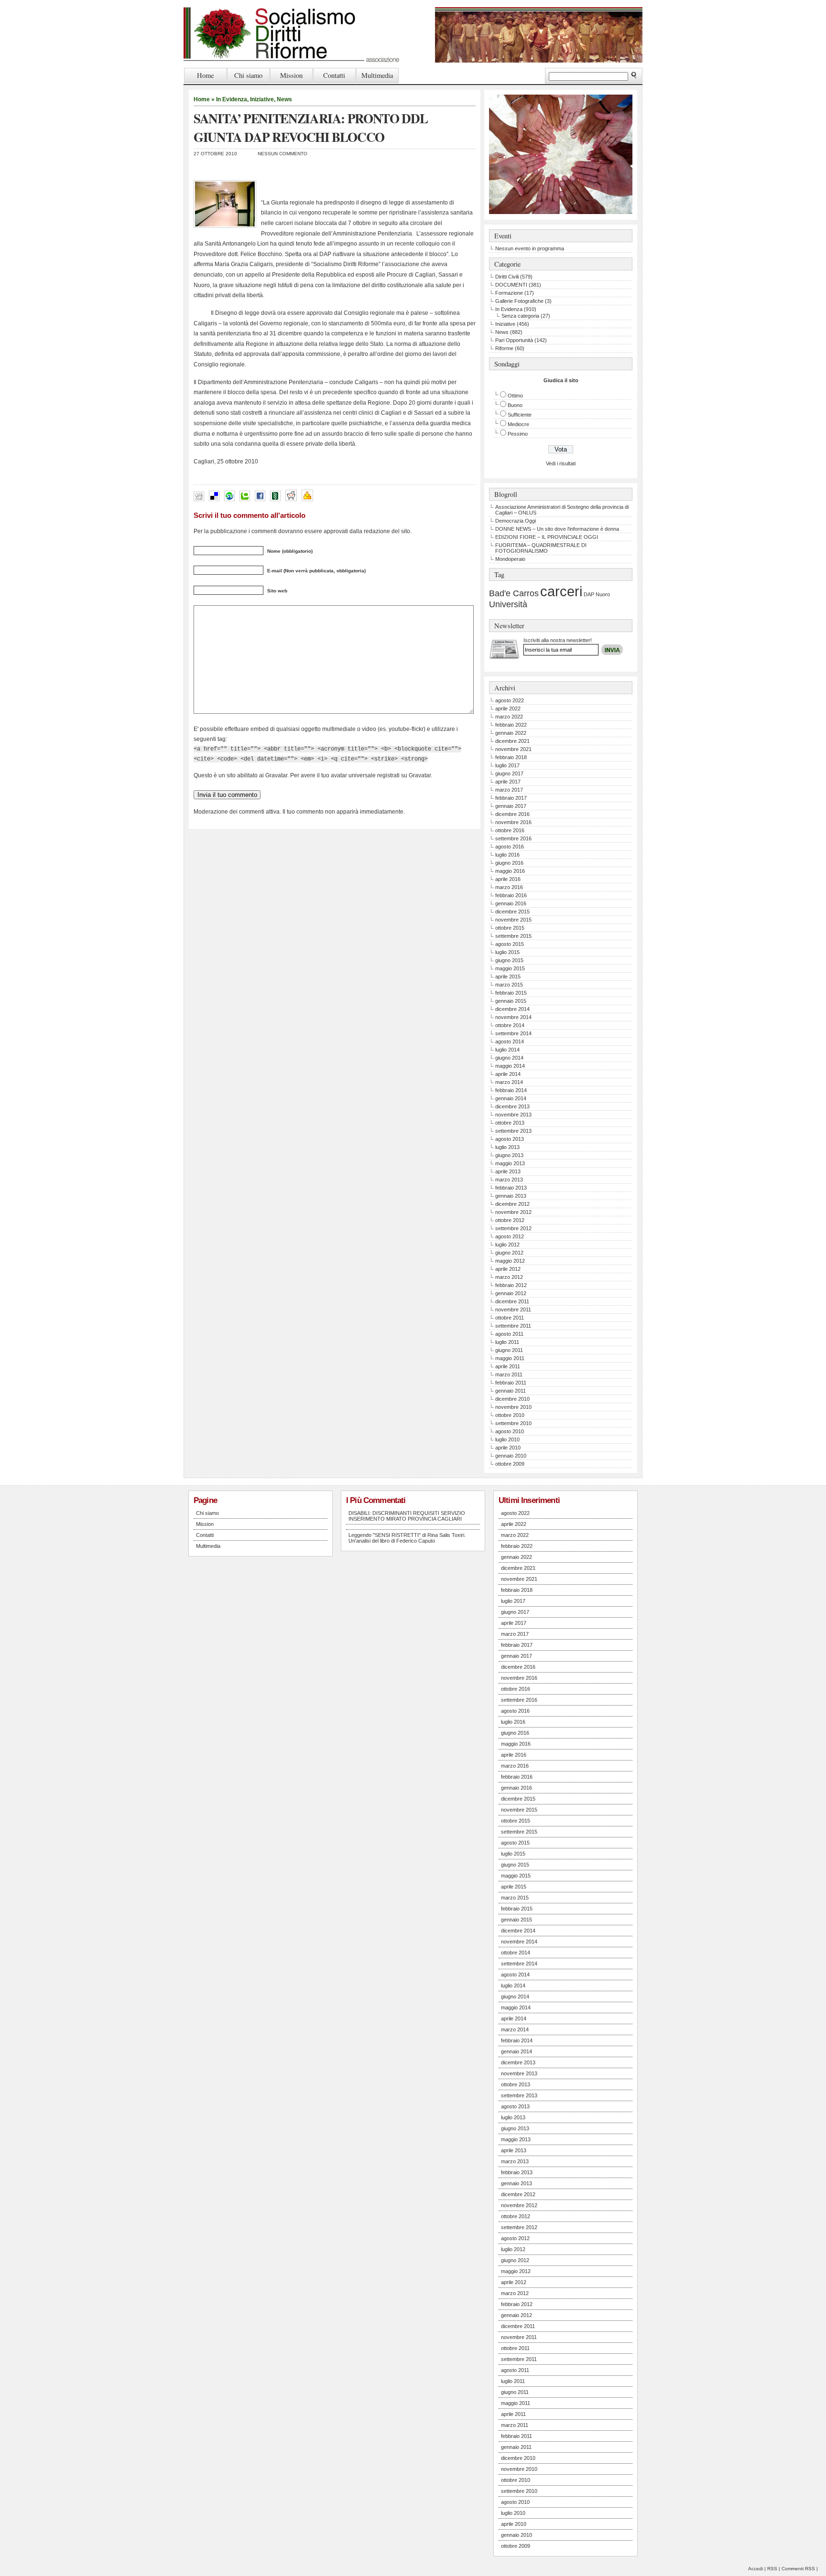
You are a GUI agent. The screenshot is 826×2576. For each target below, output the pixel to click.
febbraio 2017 (511, 798)
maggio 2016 (510, 871)
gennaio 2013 (511, 1196)
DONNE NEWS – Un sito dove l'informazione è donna (557, 529)
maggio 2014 (510, 1066)
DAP (589, 594)
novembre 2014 (513, 1017)
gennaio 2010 (511, 1456)
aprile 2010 (508, 1448)
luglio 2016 (507, 855)
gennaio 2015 (511, 1001)
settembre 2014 (513, 1033)
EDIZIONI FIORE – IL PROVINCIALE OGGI (547, 537)
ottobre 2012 (510, 1220)
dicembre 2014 (512, 1009)
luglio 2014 (507, 1050)
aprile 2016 (508, 879)
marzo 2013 (509, 1180)
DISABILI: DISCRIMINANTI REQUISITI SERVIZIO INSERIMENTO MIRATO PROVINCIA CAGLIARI (407, 1516)
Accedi (755, 2569)
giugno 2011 (509, 1350)
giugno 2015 (509, 960)
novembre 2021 (513, 749)
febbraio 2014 (511, 1090)
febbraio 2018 (511, 757)
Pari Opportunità (514, 340)
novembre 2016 (513, 822)
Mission (291, 75)
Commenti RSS (798, 2569)
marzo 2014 (509, 1082)
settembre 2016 (513, 838)
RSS (772, 2569)
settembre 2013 (513, 1131)
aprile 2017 (508, 782)
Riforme (504, 348)
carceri (561, 591)
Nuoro (603, 594)
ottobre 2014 (510, 1025)
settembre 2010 (513, 1423)
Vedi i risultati (561, 463)
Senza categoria (520, 316)
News (284, 99)
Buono (515, 405)
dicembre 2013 (512, 1106)
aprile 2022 (508, 708)
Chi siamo (248, 75)
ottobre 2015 (510, 928)
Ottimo (515, 396)
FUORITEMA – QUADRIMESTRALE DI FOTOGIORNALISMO (541, 548)
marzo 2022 (509, 717)
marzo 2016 (509, 887)
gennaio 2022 (511, 733)
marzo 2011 (509, 1374)
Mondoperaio (510, 559)
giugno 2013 (509, 1155)
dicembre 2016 (512, 814)
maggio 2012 (510, 1261)
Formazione (509, 293)
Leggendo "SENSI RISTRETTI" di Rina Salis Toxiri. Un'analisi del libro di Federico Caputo (407, 1538)
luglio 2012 (507, 1245)
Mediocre (518, 424)
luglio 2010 (507, 1439)
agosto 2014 (510, 1041)
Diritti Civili (507, 277)
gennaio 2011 (511, 1391)
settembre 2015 (513, 936)
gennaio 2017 (511, 806)
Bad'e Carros (514, 593)
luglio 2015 (507, 952)
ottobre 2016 (510, 830)
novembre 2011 (513, 1309)
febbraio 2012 (511, 1285)
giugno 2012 (509, 1253)
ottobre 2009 (510, 1464)
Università (508, 604)
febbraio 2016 (511, 895)
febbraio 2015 (511, 993)
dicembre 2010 (512, 1399)
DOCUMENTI (511, 285)
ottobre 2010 (510, 1415)
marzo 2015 (509, 985)
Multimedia (377, 75)
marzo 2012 (509, 1277)
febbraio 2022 (511, 725)
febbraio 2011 (511, 1383)
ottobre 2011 (510, 1318)
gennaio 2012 (511, 1293)
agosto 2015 (510, 944)
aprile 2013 (508, 1171)
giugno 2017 (509, 773)
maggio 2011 (510, 1358)
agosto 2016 (510, 847)
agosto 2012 (510, 1236)
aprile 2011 (508, 1366)
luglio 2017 (507, 765)
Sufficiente (520, 415)
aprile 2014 (508, 1074)
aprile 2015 (508, 977)
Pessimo (518, 434)
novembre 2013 (513, 1115)
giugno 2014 (509, 1058)
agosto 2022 (510, 700)
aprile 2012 (508, 1269)
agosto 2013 (510, 1139)
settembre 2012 (513, 1228)
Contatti (334, 75)
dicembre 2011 (512, 1301)
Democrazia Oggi (516, 521)
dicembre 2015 (512, 912)
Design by (592, 649)
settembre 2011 (513, 1326)
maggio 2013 (510, 1163)
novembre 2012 (513, 1212)
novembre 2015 (513, 920)
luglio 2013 (507, 1147)
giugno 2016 (509, 863)
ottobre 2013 (510, 1123)
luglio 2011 (507, 1342)
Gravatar (420, 775)
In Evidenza (232, 99)
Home (205, 75)
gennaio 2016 (511, 903)
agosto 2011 (509, 1334)
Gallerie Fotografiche (519, 301)
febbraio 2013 (511, 1188)
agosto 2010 (510, 1431)
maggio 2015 (510, 968)
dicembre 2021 (512, 741)
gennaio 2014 (511, 1098)
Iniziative (262, 99)
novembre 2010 (513, 1407)
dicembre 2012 (512, 1204)
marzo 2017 (509, 790)
